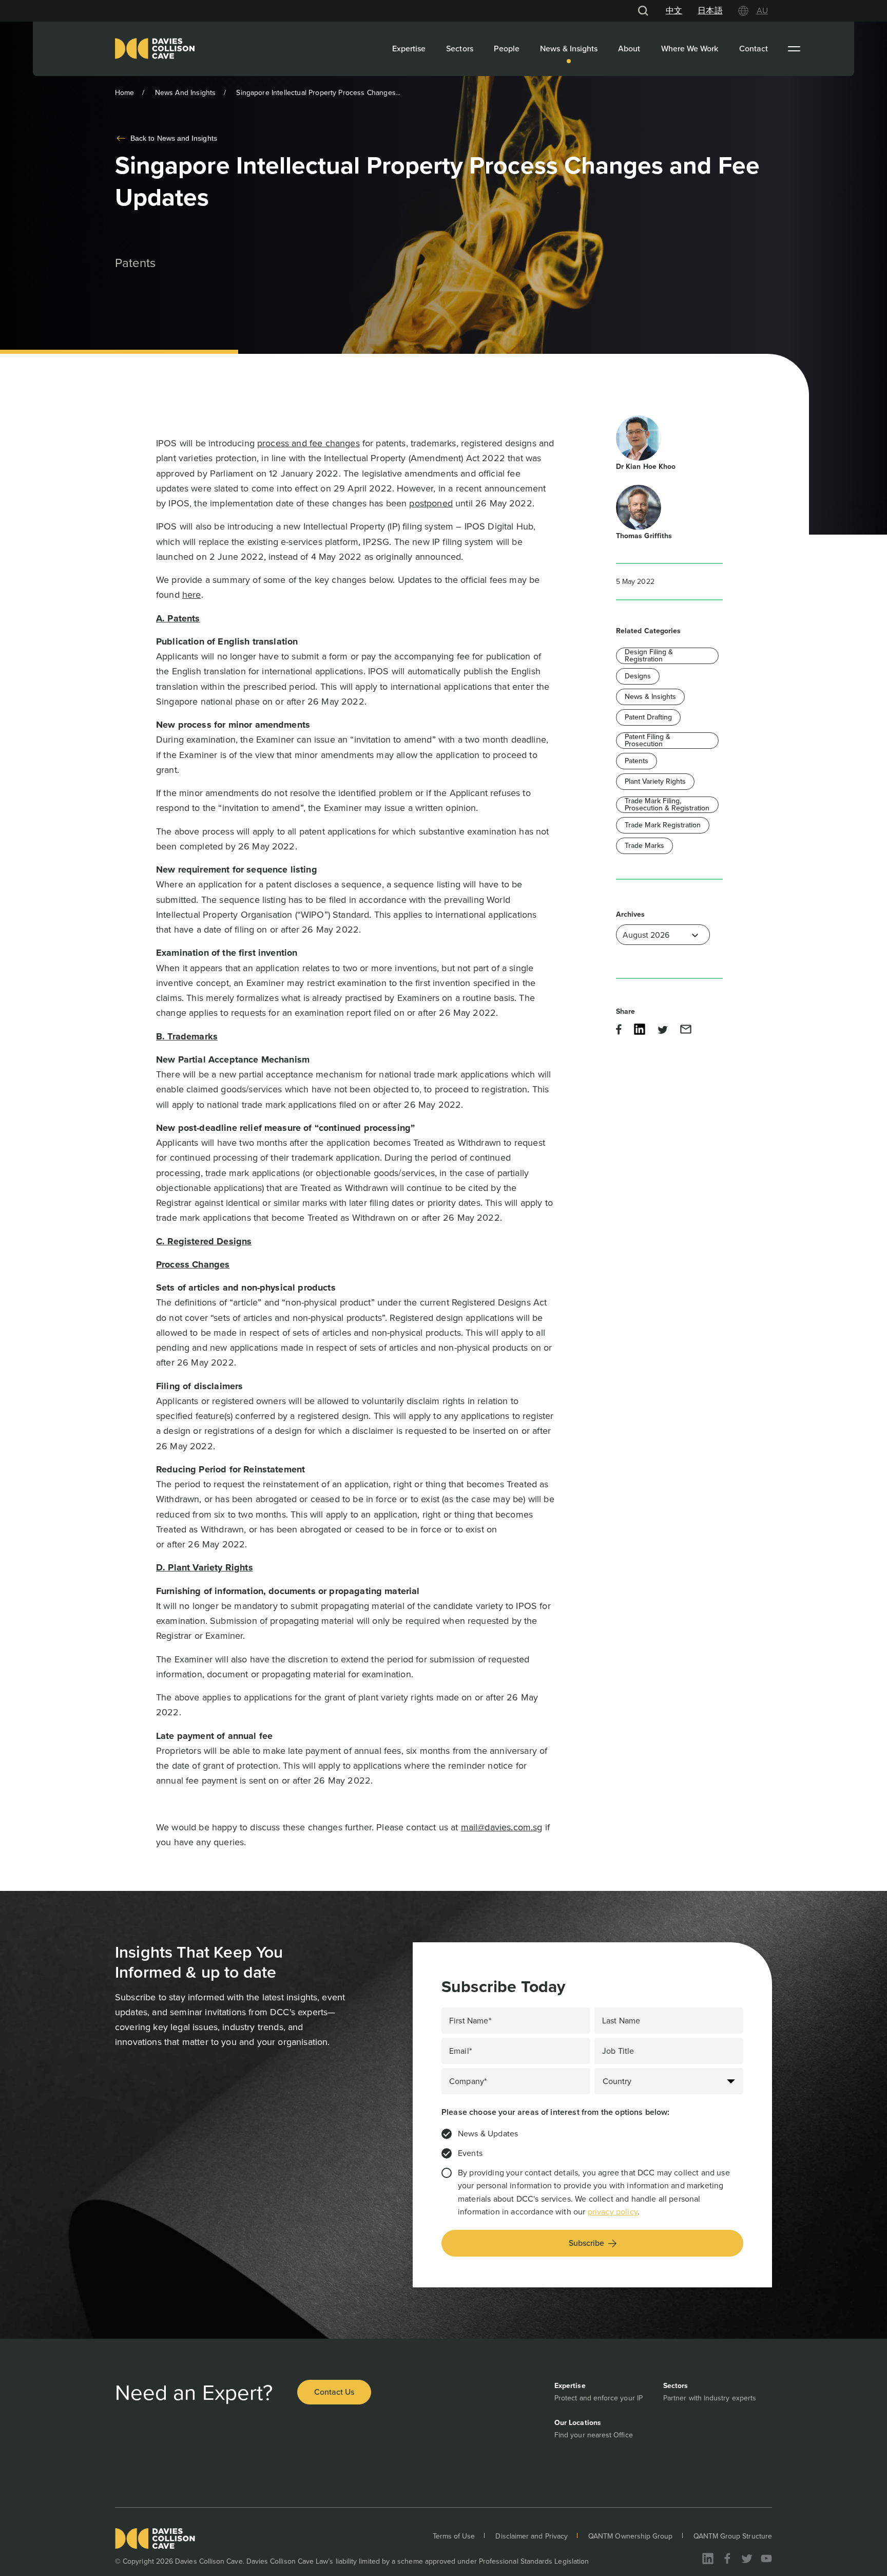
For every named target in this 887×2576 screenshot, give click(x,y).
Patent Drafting (648, 717)
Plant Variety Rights (655, 781)
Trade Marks (644, 846)
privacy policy (613, 2212)
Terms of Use (454, 2536)
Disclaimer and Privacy (532, 2536)
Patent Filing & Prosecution (648, 741)
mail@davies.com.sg (502, 1827)
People (507, 49)
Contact (754, 49)
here (192, 595)
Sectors (460, 49)
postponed (431, 503)
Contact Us (334, 2392)
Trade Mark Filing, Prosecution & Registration (667, 805)
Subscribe (586, 2243)
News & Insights (569, 49)
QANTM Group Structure (733, 2536)
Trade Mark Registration (663, 825)
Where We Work (690, 49)
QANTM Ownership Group (630, 2536)
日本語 (710, 11)
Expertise (409, 49)
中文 (674, 11)
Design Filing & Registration (649, 656)
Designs (638, 676)
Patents (637, 761)
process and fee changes (308, 443)
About (629, 49)
